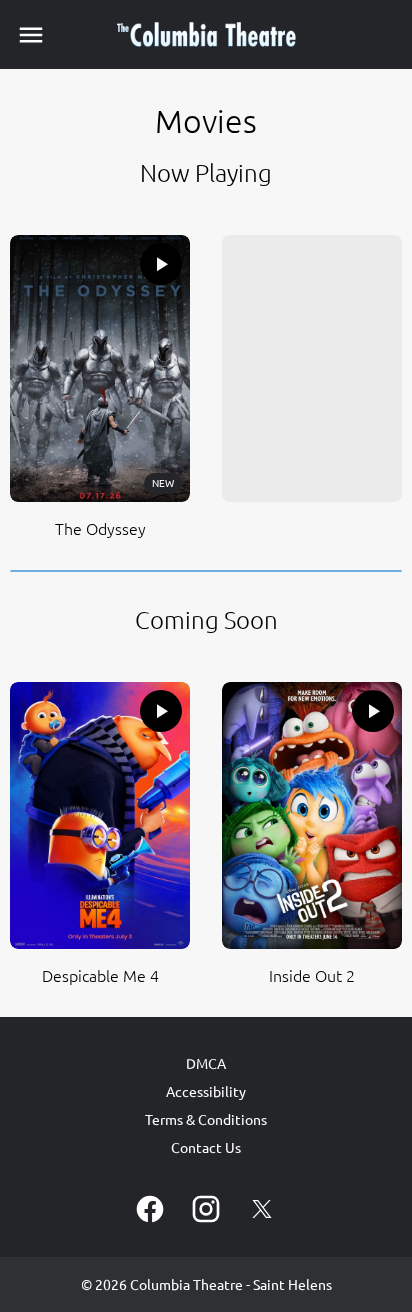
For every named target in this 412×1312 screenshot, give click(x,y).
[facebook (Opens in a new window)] (150, 1209)
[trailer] (161, 264)
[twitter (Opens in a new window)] (262, 1209)
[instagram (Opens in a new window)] (206, 1209)
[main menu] (31, 35)
